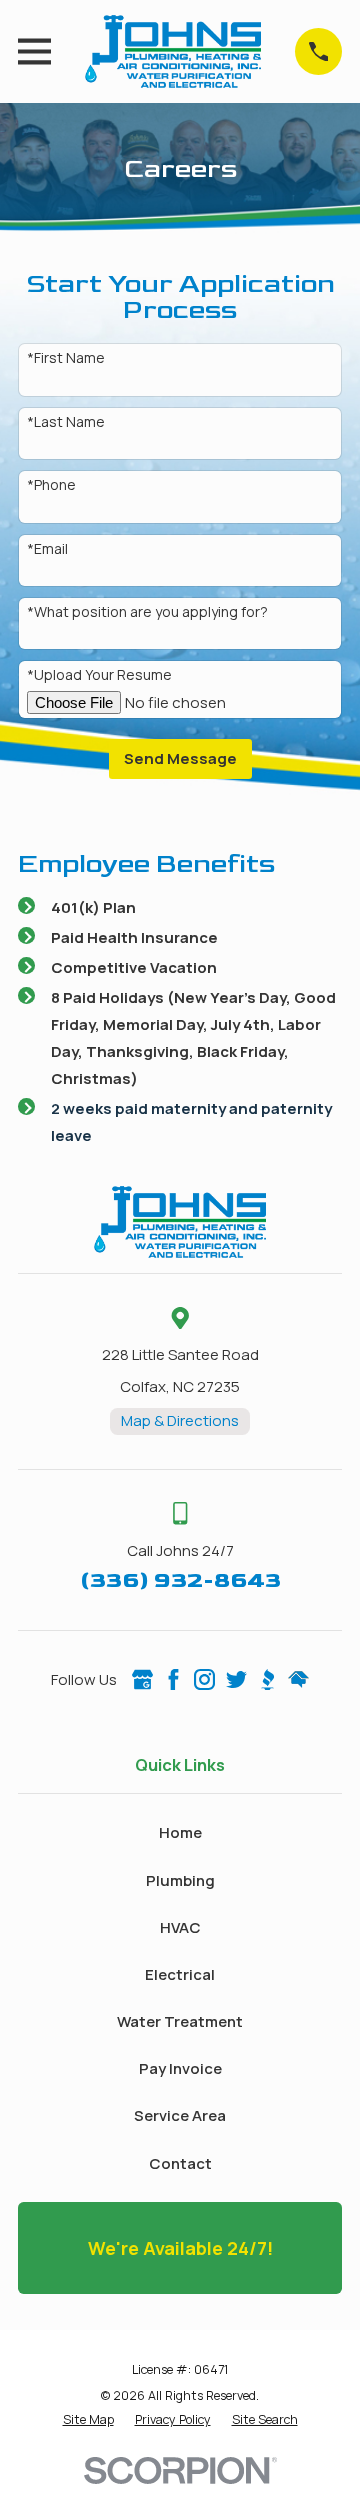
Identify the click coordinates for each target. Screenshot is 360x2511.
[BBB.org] (267, 1679)
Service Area (180, 2115)
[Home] (173, 51)
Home (180, 1832)
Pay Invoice (180, 2068)
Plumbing (180, 1880)
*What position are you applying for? (147, 612)
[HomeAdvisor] (298, 1679)
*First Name (66, 358)
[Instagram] (204, 1679)
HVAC (180, 1927)
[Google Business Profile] (142, 1679)
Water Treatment (180, 2021)
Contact (180, 2163)
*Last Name (66, 422)
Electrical (180, 1974)
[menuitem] (88, 2420)
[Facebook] (173, 1679)
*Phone (51, 485)
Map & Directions (180, 1420)
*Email (47, 549)
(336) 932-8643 (180, 1580)
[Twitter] (236, 1679)
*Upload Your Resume (99, 675)
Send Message (180, 758)
